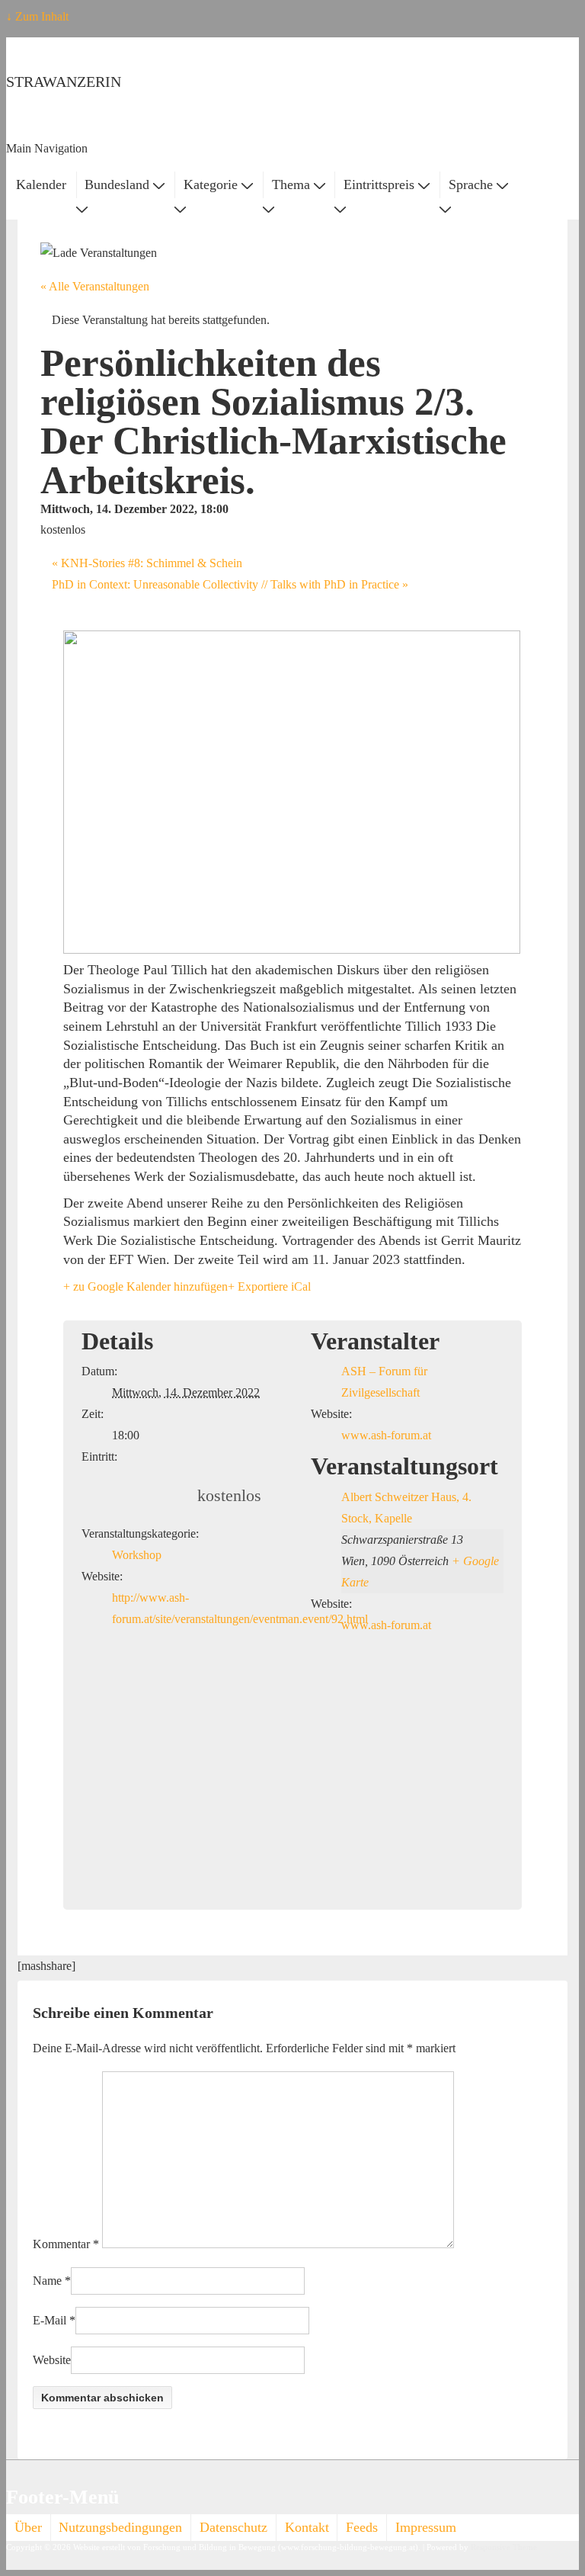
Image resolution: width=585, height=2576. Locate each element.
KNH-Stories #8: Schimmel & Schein (147, 563)
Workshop (137, 1555)
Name (47, 2281)
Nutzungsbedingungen (120, 2527)
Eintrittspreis (379, 184)
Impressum (426, 2527)
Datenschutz (233, 2527)
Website (52, 2360)
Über (28, 2527)
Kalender (41, 184)
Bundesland (117, 184)
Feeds (362, 2527)
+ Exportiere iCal (269, 1286)
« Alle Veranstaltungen (95, 286)
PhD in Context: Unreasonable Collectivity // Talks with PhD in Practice (230, 584)
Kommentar (66, 2244)
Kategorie (211, 184)
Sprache (471, 184)
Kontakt (307, 2527)
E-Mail (50, 2320)
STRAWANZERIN (64, 82)
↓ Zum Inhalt (37, 16)
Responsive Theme (504, 2547)
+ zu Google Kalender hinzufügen (145, 1286)
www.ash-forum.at (386, 1435)
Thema (291, 184)
